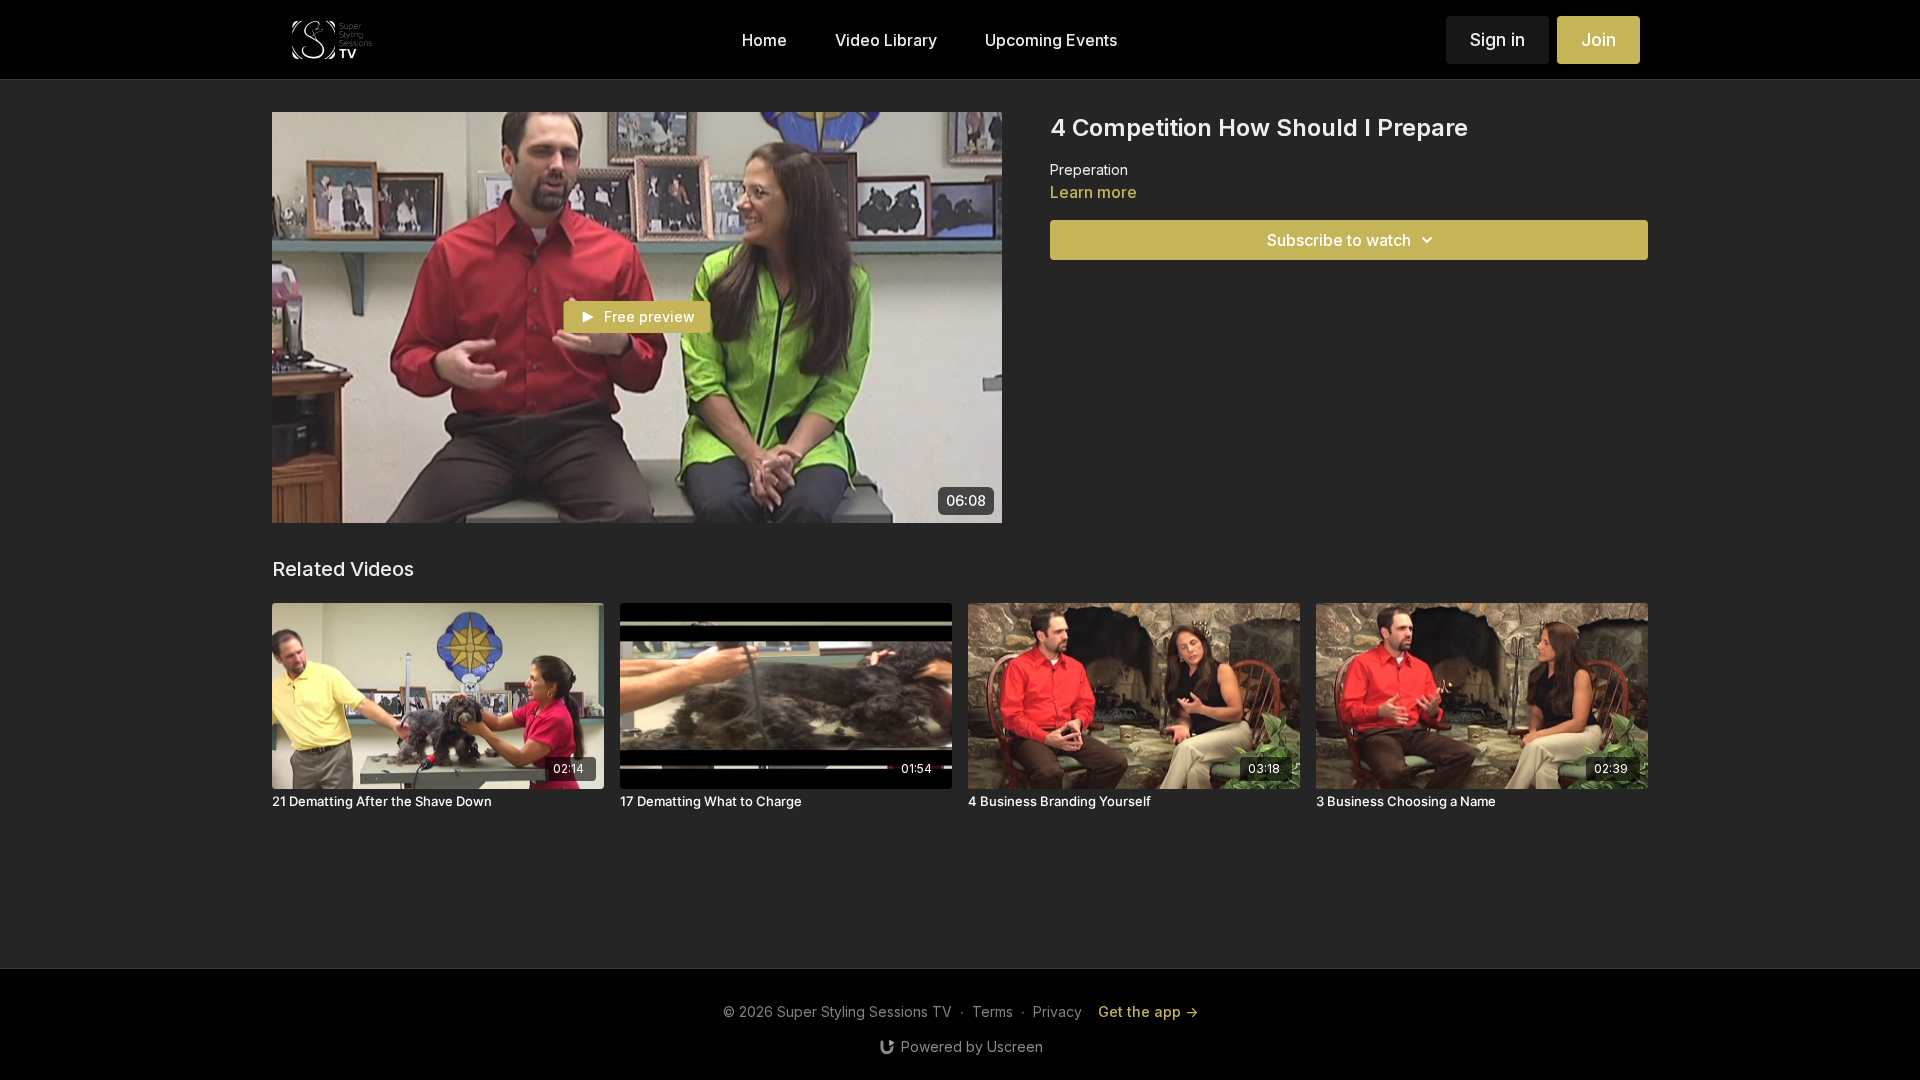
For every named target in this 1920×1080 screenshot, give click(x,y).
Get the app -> (1148, 1011)
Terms (992, 1011)
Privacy (1057, 1011)
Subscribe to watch (1339, 240)
